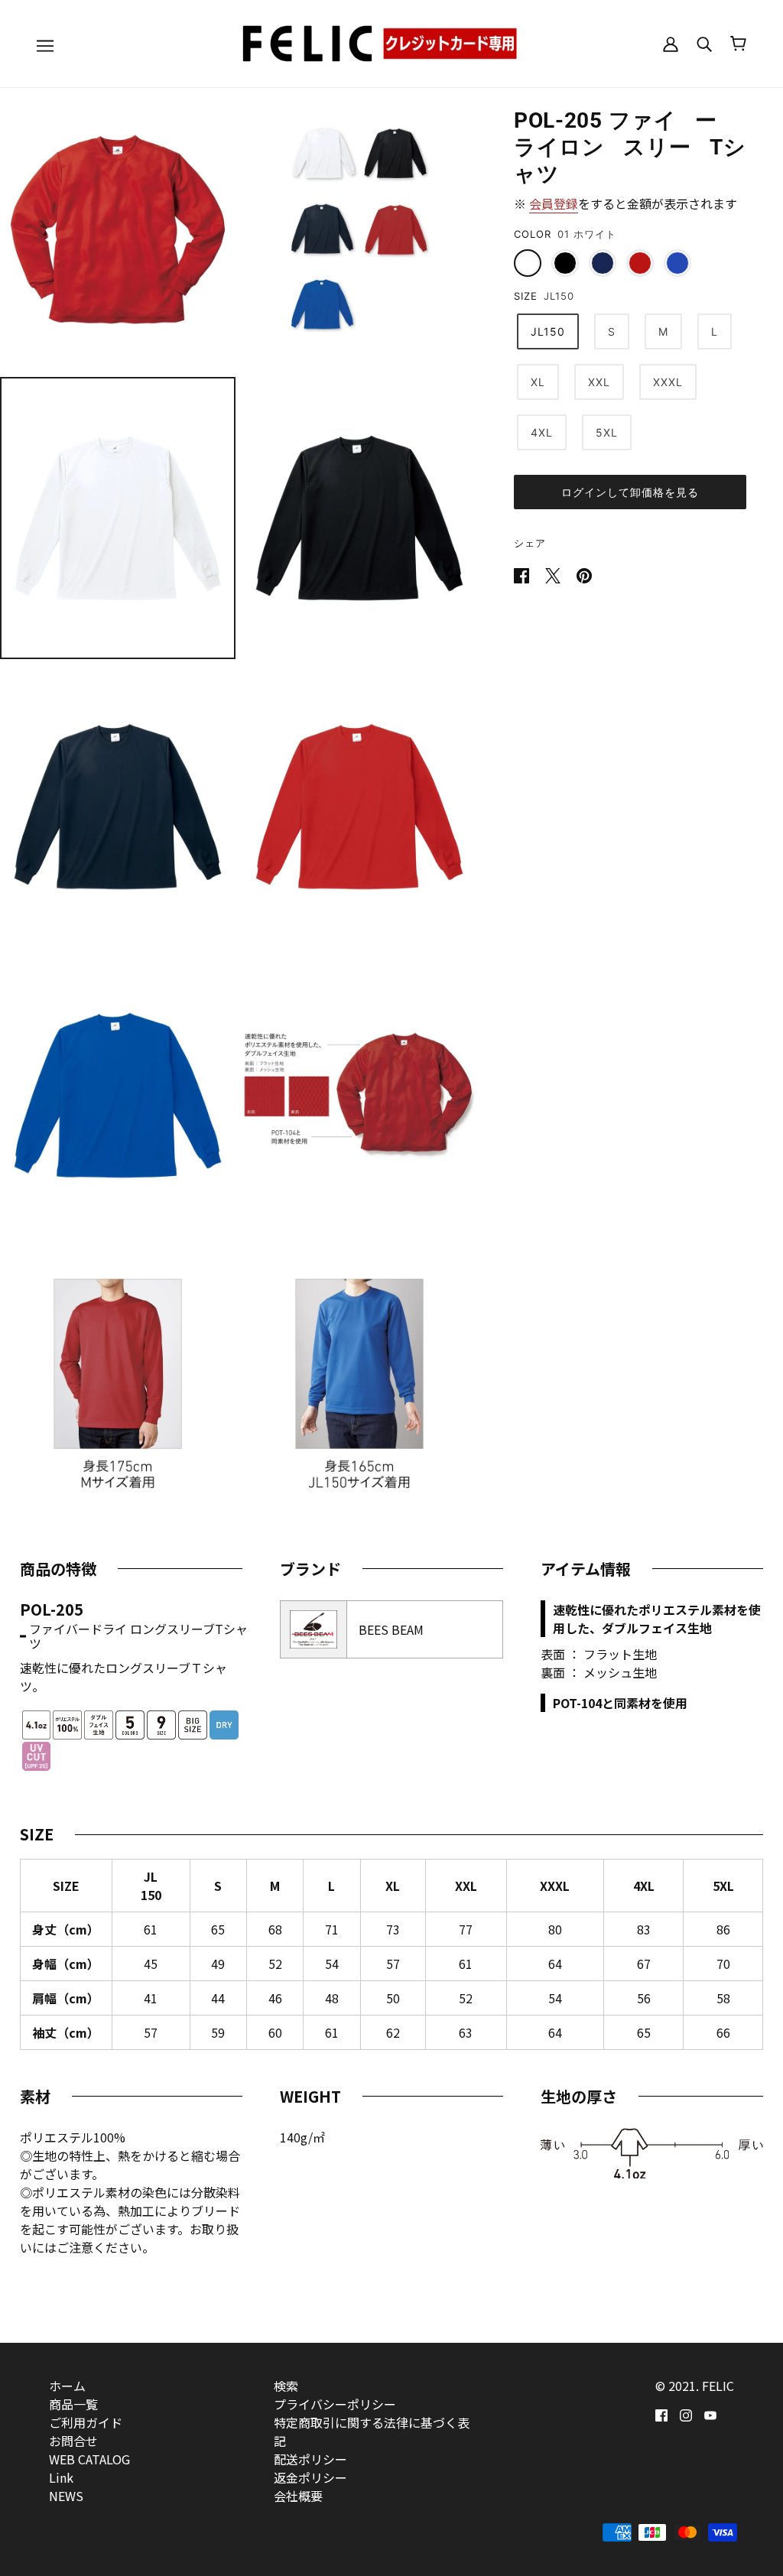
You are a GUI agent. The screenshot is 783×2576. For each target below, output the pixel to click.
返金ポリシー (310, 2477)
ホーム (67, 2386)
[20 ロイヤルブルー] (677, 263)
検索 (286, 2386)
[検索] (704, 43)
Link (61, 2477)
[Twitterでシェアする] (554, 573)
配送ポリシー (310, 2459)
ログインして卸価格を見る (630, 492)
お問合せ (73, 2441)
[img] (661, 2413)
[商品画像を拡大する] (118, 229)
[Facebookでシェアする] (523, 573)
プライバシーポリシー (335, 2404)
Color (533, 234)
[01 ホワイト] (528, 263)
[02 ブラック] (565, 263)
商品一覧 (73, 2404)
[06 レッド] (640, 263)
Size (526, 296)
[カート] (738, 44)
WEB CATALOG (89, 2459)
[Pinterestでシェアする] (584, 573)
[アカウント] (671, 43)
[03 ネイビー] (603, 263)
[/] (391, 41)
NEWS (66, 2496)
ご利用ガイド (86, 2422)
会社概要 (298, 2496)
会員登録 (554, 203)
